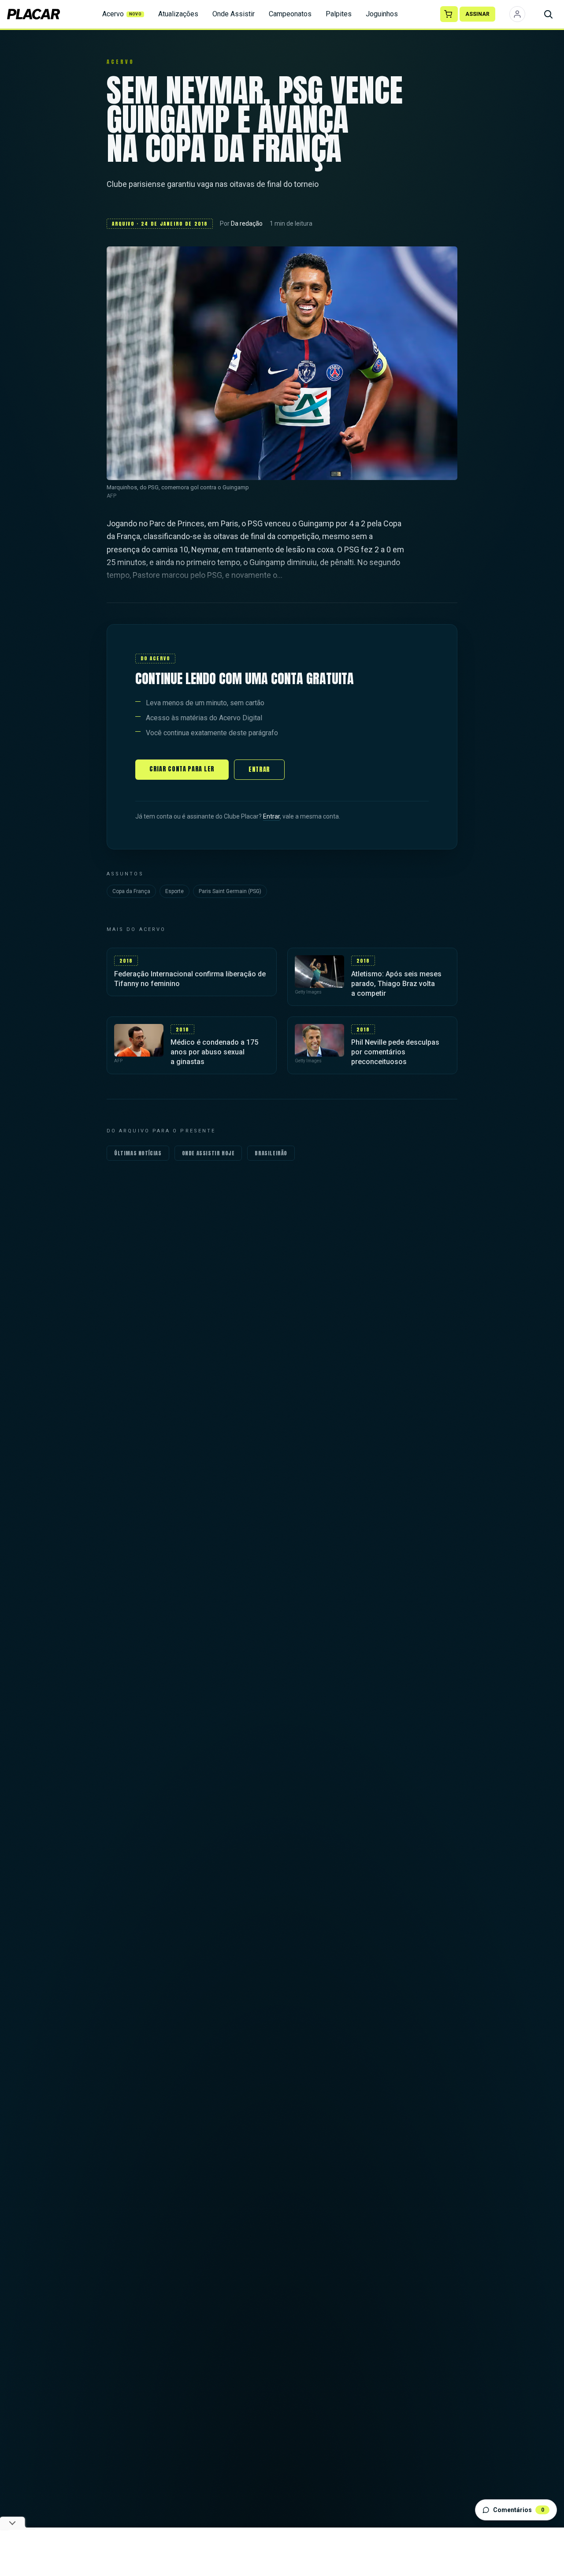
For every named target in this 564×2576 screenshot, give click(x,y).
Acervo (122, 14)
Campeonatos (290, 14)
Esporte (174, 891)
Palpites (339, 14)
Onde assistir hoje (208, 1153)
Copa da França (131, 891)
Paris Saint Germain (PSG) (230, 891)
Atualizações (178, 14)
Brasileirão (271, 1153)
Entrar (259, 769)
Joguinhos (382, 14)
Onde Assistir (234, 14)
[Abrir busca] (548, 14)
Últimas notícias (138, 1153)
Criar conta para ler (182, 769)
